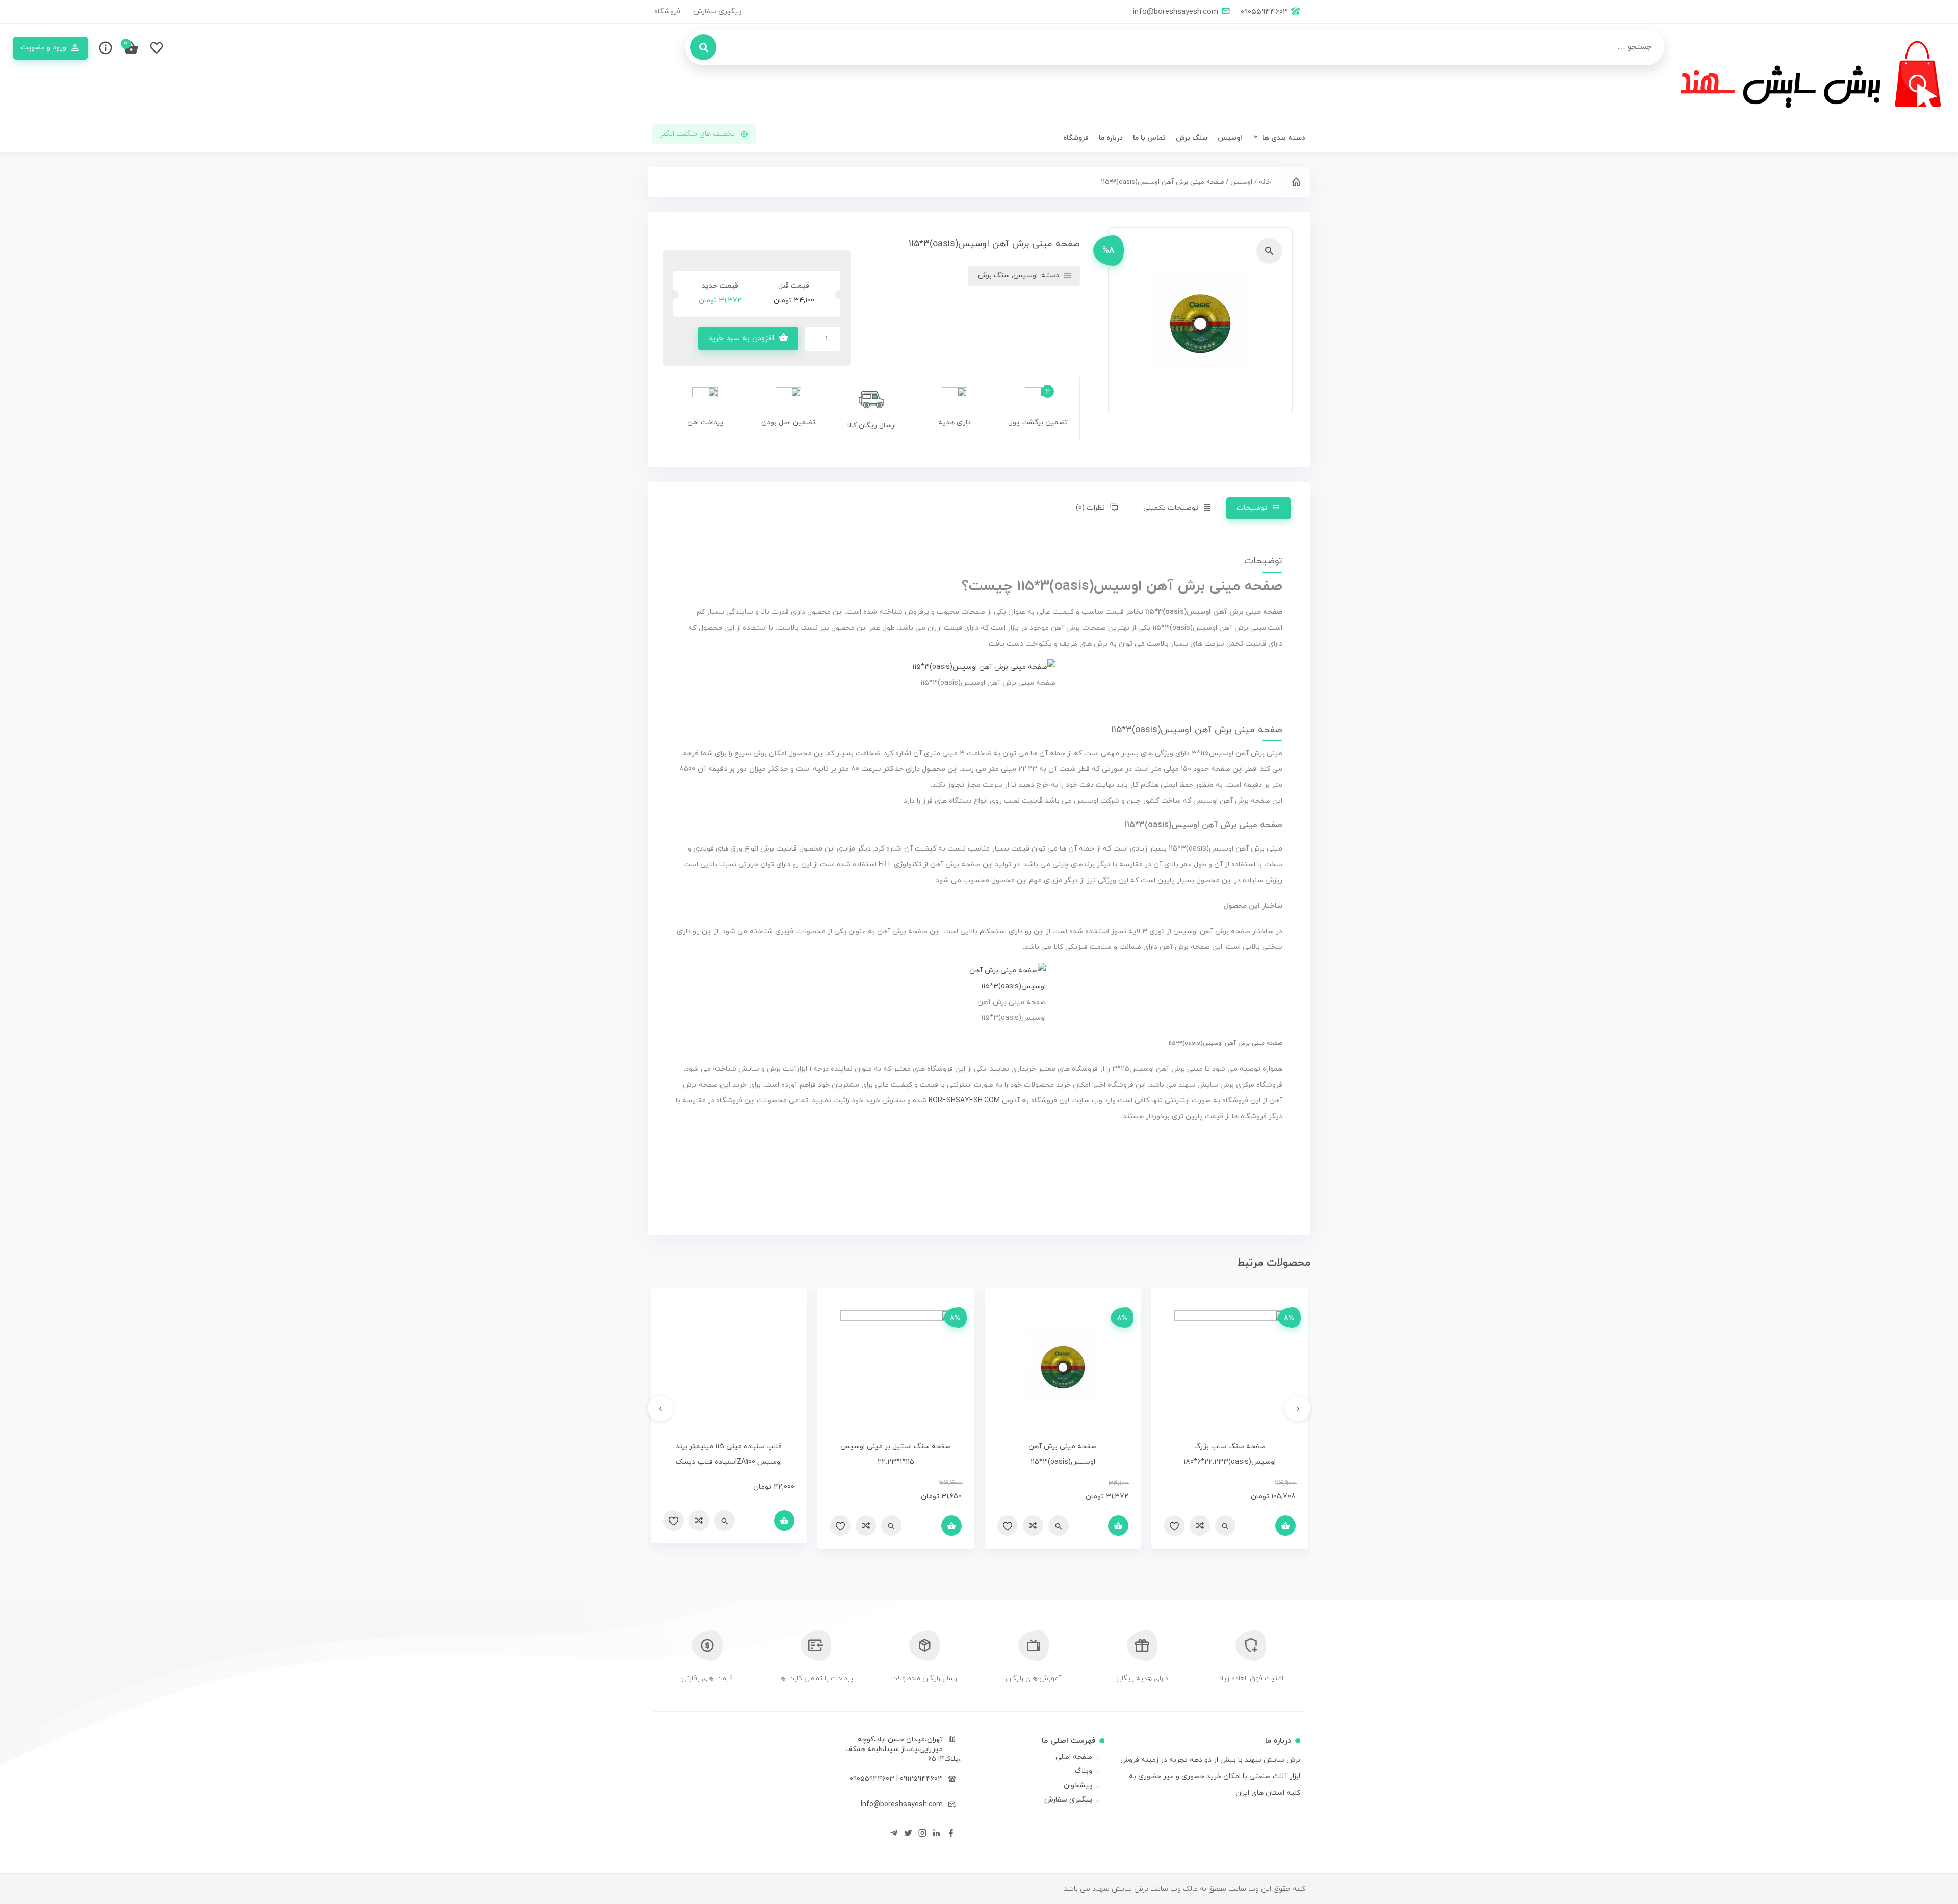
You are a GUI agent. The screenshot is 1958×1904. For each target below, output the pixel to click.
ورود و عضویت (44, 48)
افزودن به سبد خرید (741, 338)
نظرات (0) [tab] (1090, 508)
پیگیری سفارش (717, 11)
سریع (1225, 1526)
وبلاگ (1084, 1771)
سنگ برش (1192, 138)
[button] (1269, 251)
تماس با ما (1149, 138)
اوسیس (1230, 138)
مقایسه (1200, 1526)
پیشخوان (1078, 1785)
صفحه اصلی (1074, 1757)
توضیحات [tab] (1252, 508)
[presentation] (1298, 1408)
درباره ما (1111, 138)
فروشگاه (667, 11)
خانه (1265, 182)
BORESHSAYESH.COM (965, 1101)
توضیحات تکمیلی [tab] (1171, 508)
